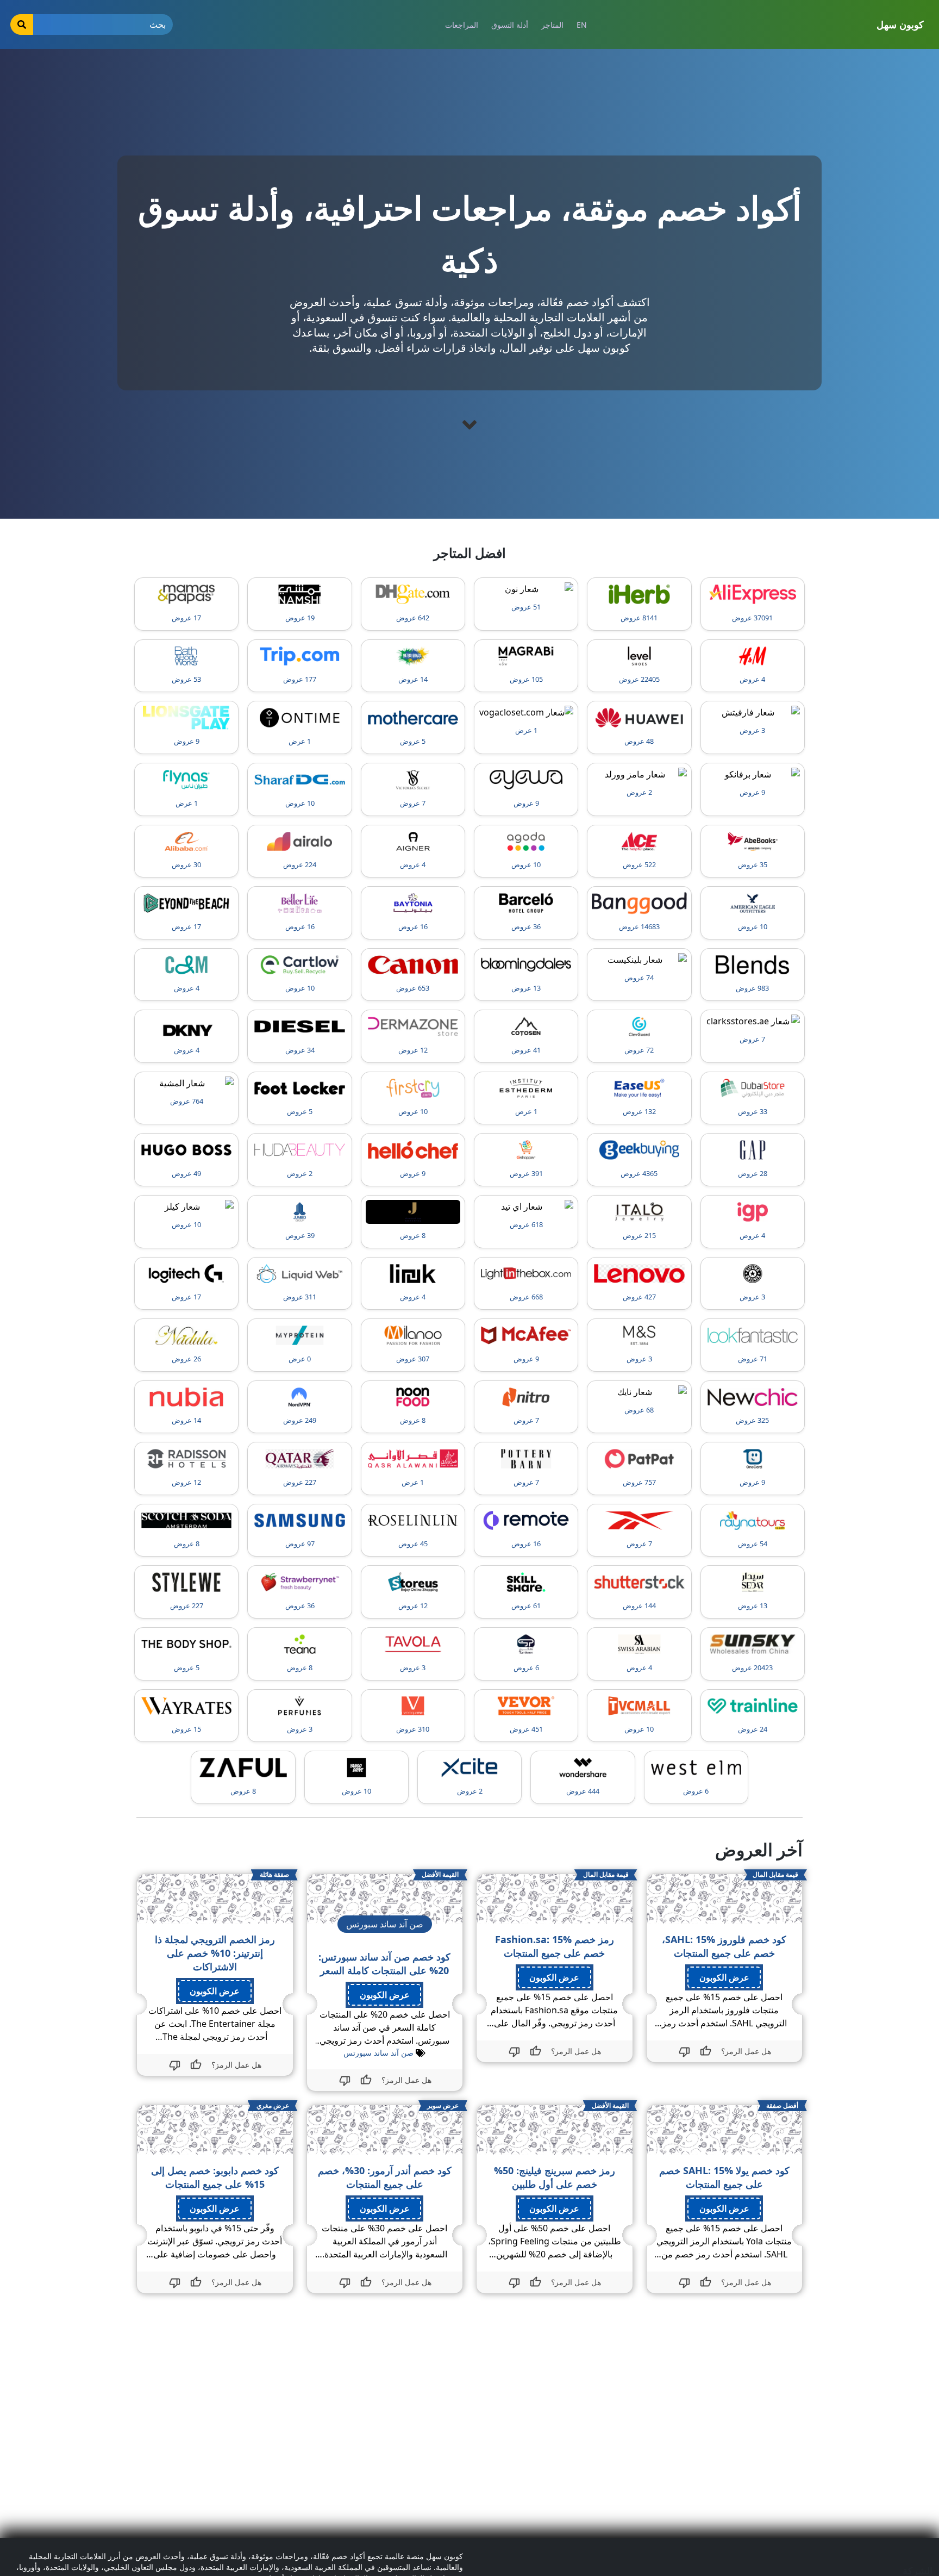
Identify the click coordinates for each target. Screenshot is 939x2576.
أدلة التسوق (510, 25)
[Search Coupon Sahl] (22, 24)
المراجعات (462, 25)
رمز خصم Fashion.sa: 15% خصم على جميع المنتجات (555, 1946)
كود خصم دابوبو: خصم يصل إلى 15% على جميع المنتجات (215, 2177)
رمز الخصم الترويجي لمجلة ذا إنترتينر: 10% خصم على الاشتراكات (215, 1953)
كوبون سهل (900, 24)
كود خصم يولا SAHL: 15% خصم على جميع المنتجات (724, 2177)
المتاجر (552, 25)
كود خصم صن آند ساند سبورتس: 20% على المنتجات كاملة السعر (384, 1964)
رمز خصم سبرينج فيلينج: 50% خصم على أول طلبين (555, 2177)
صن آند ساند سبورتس (378, 2053)
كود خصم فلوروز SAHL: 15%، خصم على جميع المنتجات (724, 1946)
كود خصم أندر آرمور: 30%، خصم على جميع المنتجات (385, 2177)
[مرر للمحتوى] (469, 425)
